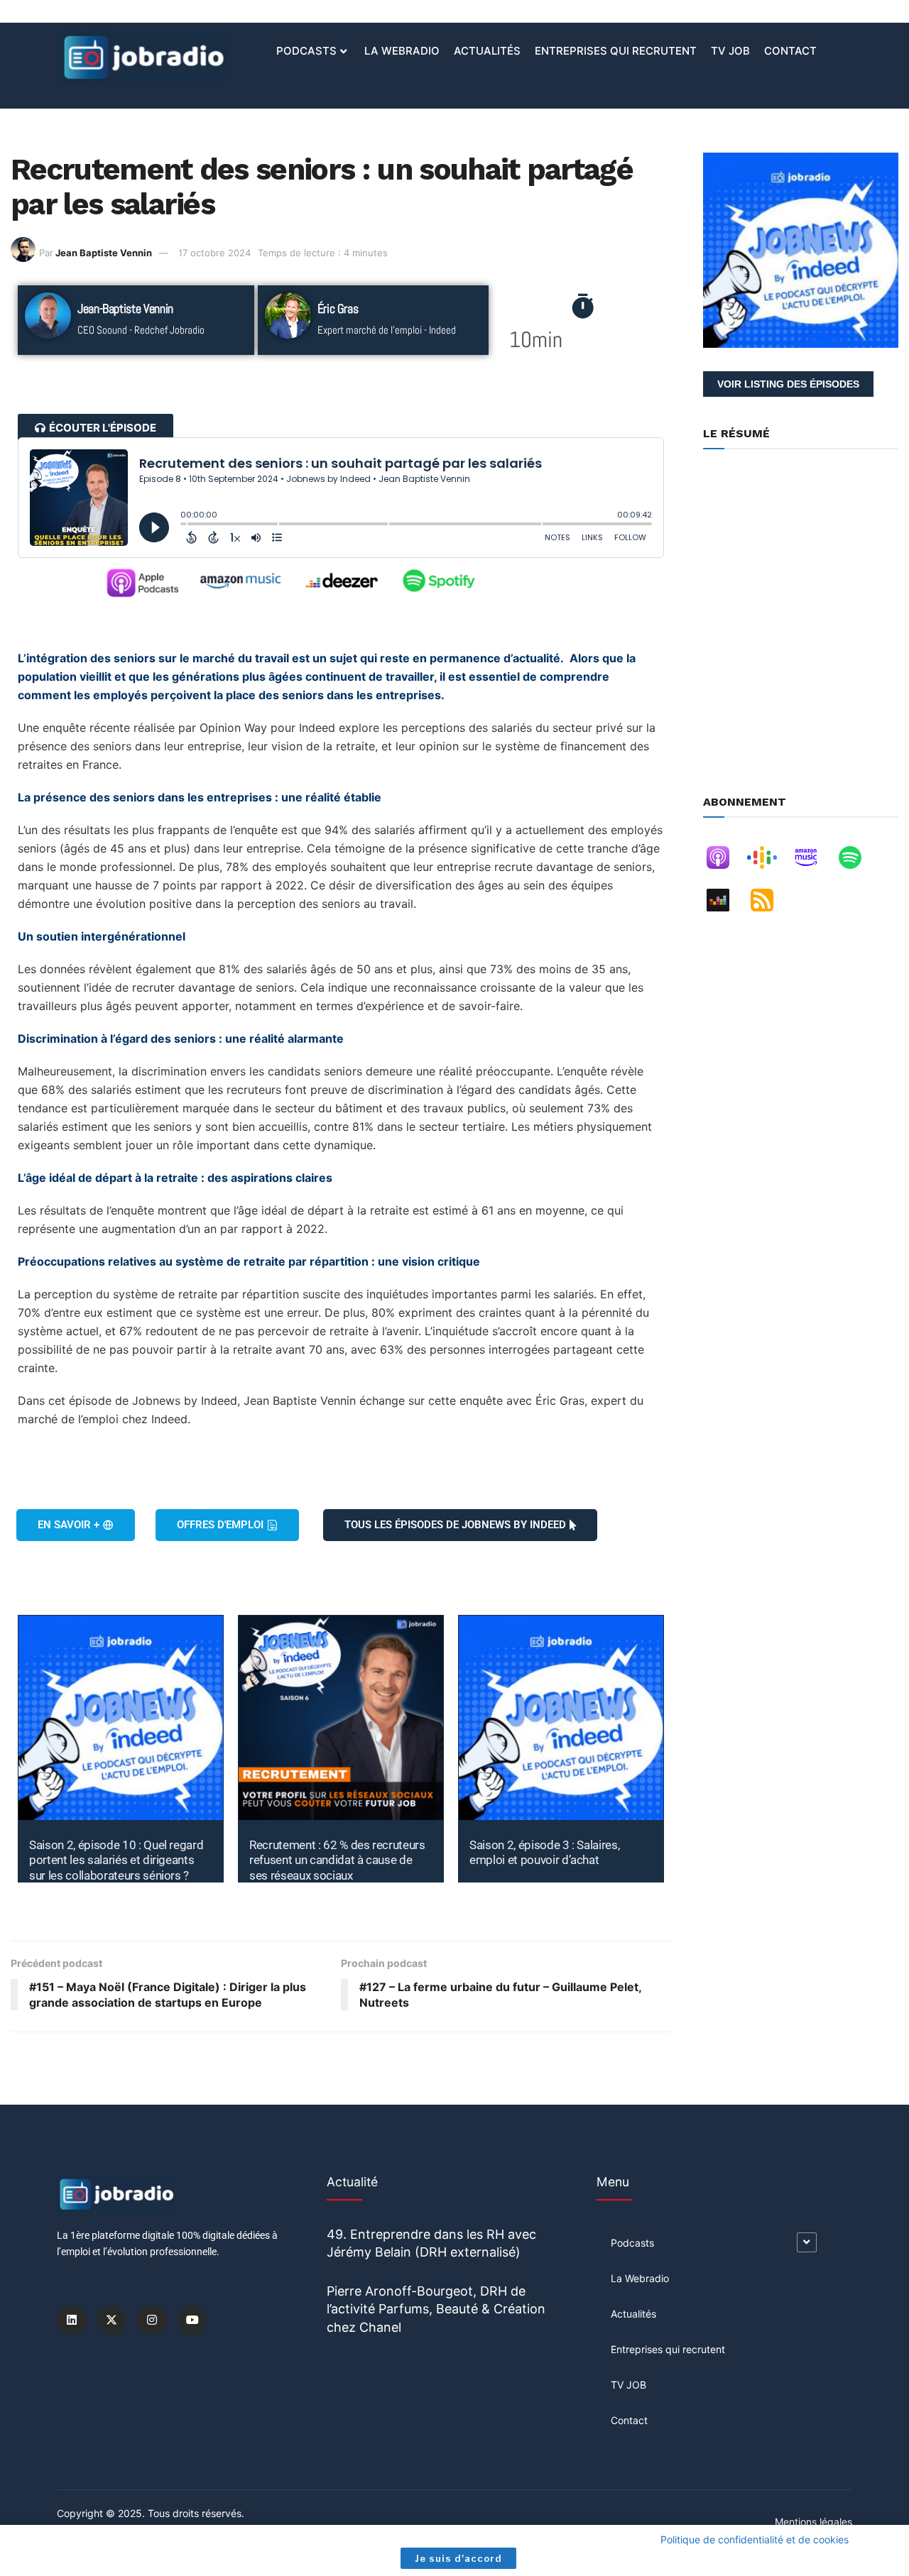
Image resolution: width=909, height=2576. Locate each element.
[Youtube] (192, 2320)
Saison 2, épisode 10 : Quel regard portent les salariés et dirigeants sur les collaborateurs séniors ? (116, 1860)
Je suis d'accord (458, 2558)
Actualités (487, 51)
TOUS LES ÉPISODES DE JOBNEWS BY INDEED (455, 1525)
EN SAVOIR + (69, 1525)
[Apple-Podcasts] (725, 860)
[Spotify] (857, 860)
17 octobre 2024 (214, 253)
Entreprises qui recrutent (616, 51)
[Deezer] (725, 903)
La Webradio (402, 51)
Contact (790, 51)
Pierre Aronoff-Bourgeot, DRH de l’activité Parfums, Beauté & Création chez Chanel (436, 2309)
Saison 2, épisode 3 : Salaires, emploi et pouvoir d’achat (544, 1852)
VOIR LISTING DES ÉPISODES (788, 384)
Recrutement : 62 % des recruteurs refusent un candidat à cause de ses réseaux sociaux (337, 1860)
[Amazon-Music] (813, 860)
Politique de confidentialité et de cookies (755, 2539)
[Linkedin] (72, 2320)
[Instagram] (152, 2320)
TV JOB (730, 51)
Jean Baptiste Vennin (104, 253)
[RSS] (769, 903)
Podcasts (306, 51)
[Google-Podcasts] (769, 860)
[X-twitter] (112, 2320)
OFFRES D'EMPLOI (220, 1525)
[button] (96, 428)
